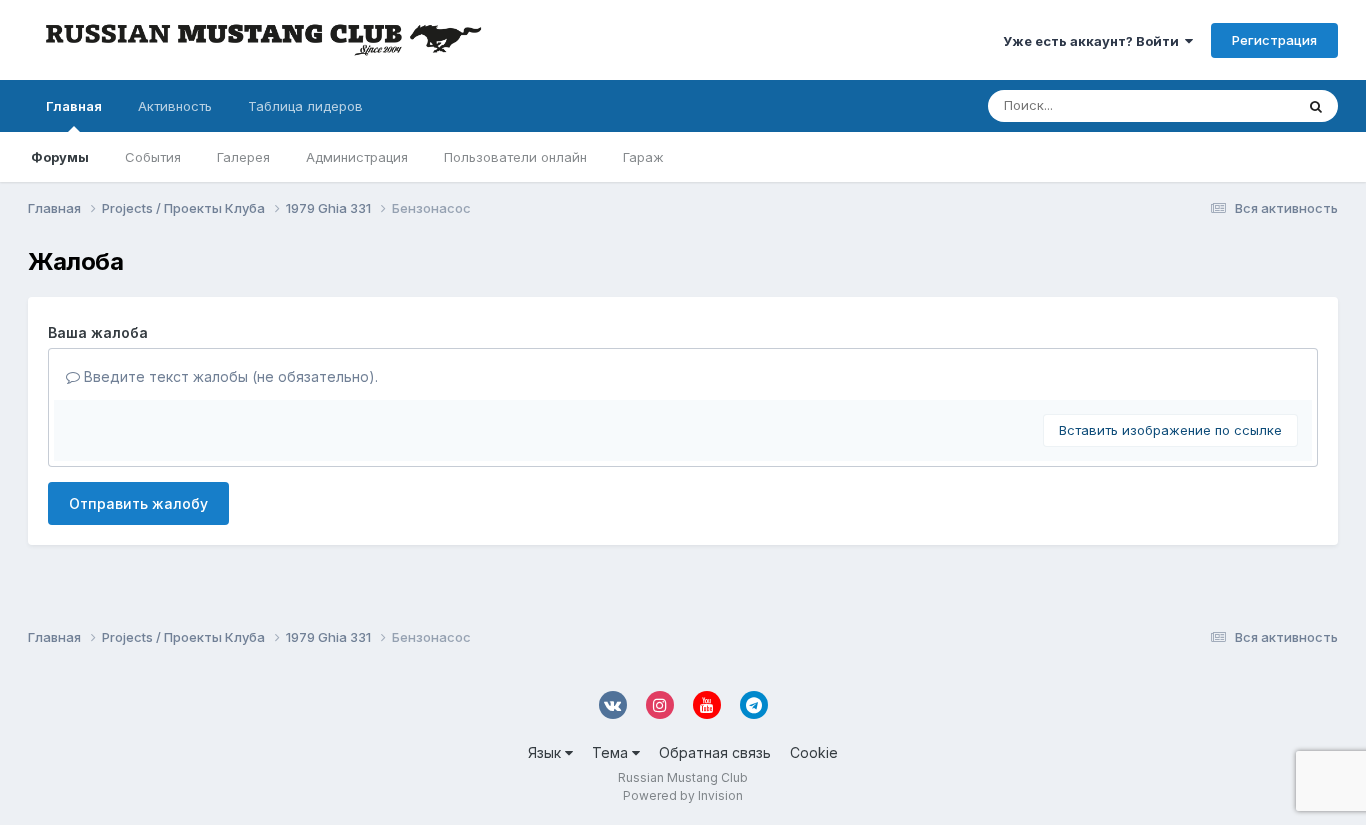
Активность (175, 106)
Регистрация (1274, 40)
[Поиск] (1316, 106)
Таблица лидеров (305, 106)
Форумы (60, 157)
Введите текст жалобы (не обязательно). (229, 376)
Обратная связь (715, 752)
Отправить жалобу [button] (138, 503)
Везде (1248, 105)
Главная (74, 106)
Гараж (643, 157)
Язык (546, 752)
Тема (612, 752)
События (153, 157)
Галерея (243, 157)
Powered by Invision (683, 795)
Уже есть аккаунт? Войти (1094, 41)
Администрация (357, 157)
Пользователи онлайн (515, 157)
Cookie (814, 752)
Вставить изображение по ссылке (1170, 430)
